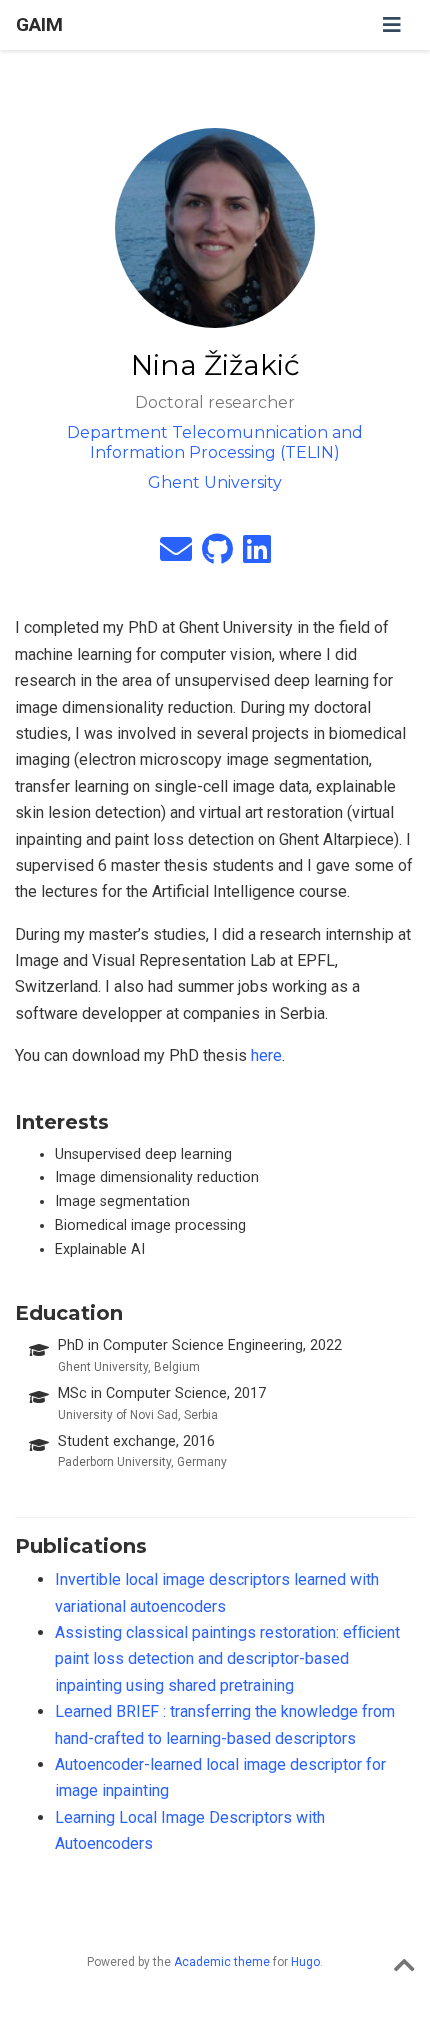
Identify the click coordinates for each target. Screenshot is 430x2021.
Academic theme (222, 1962)
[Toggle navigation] (392, 25)
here (266, 1055)
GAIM (39, 24)
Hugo (305, 1962)
